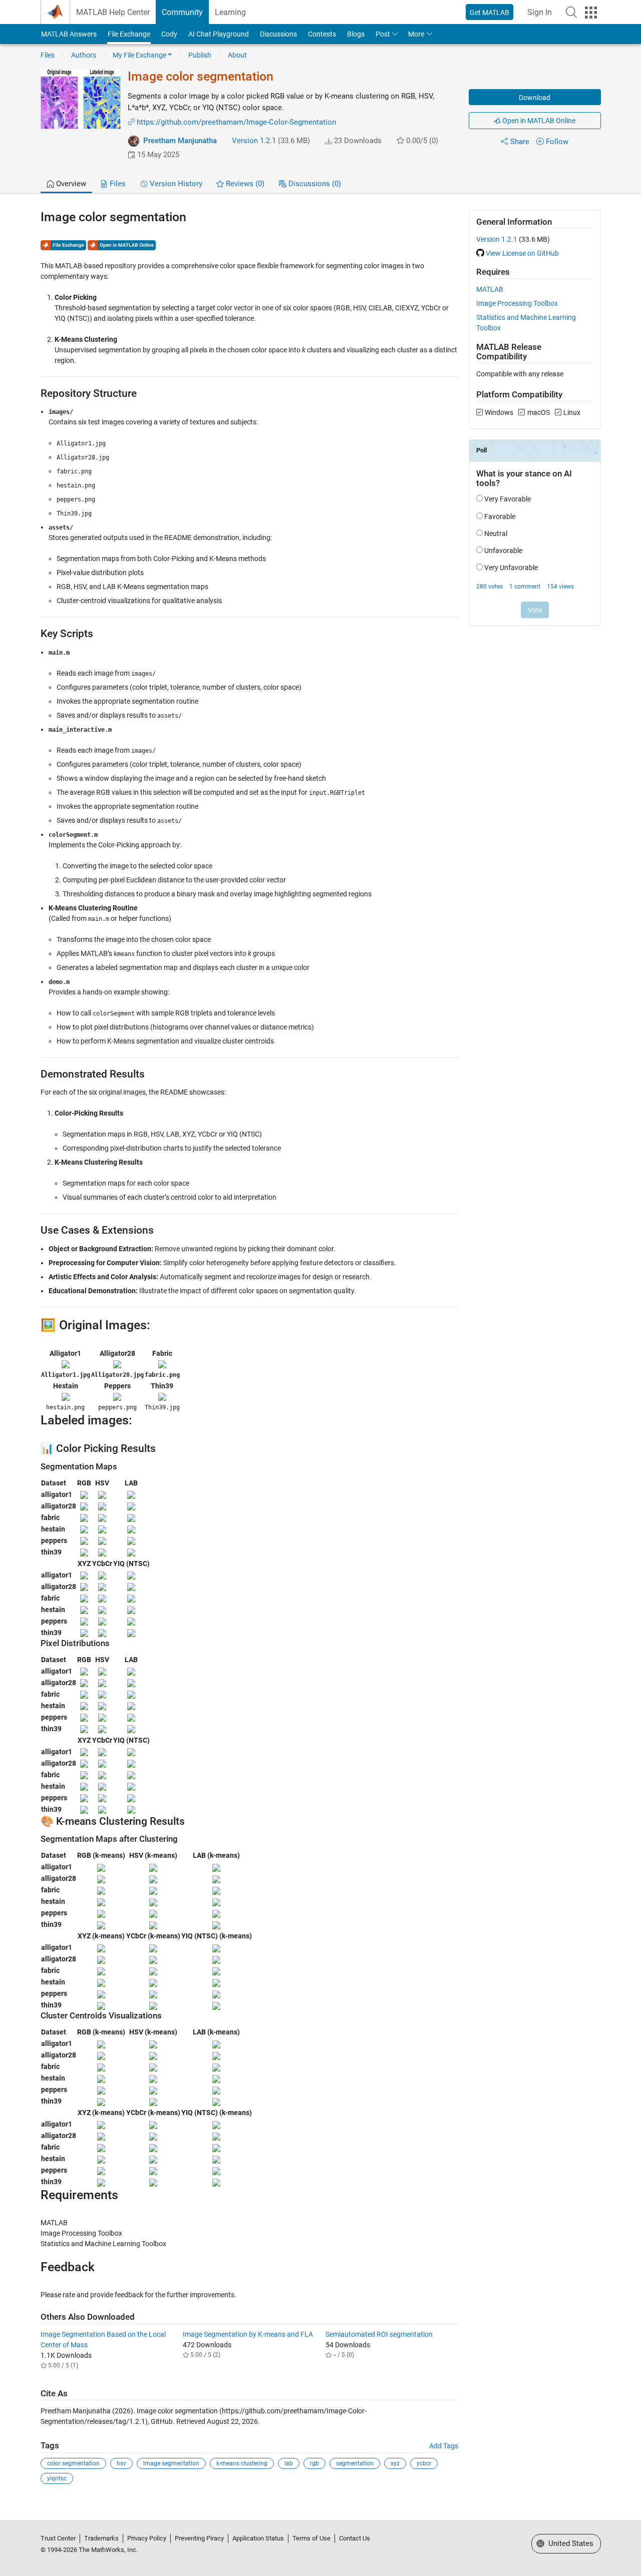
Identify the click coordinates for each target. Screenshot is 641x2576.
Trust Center (58, 2538)
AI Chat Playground (219, 34)
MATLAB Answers (69, 34)
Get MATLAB (490, 13)
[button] (571, 12)
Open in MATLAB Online (538, 121)
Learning (230, 12)
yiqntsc (57, 2478)
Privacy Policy (147, 2538)
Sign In (540, 12)
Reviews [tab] (244, 184)
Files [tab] (117, 184)
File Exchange (129, 34)
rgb (314, 2463)
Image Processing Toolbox (517, 303)
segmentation (355, 2463)
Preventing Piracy (199, 2538)
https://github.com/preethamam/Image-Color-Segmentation (236, 122)
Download (535, 98)
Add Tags (444, 2446)
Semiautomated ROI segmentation (379, 2334)
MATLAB (490, 289)
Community (182, 12)
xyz (395, 2463)
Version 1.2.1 (254, 141)
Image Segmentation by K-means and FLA (248, 2334)
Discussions (278, 34)
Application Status (258, 2538)
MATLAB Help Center (113, 12)
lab (289, 2463)
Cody (169, 34)
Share (520, 142)
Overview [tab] (70, 184)
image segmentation (171, 2463)
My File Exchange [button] (139, 55)
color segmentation (73, 2463)
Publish (200, 55)
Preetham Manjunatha (180, 141)
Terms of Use (311, 2538)
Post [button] (383, 34)
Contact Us (355, 2538)
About (237, 55)
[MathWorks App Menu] (591, 13)
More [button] (416, 34)
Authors (84, 55)
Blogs (356, 34)
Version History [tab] (175, 184)
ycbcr (424, 2463)
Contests (322, 34)
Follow (557, 142)
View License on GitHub (522, 253)
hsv (121, 2463)
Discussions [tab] (314, 184)
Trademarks (101, 2538)
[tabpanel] (321, 1354)
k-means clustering (242, 2463)
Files (48, 55)
